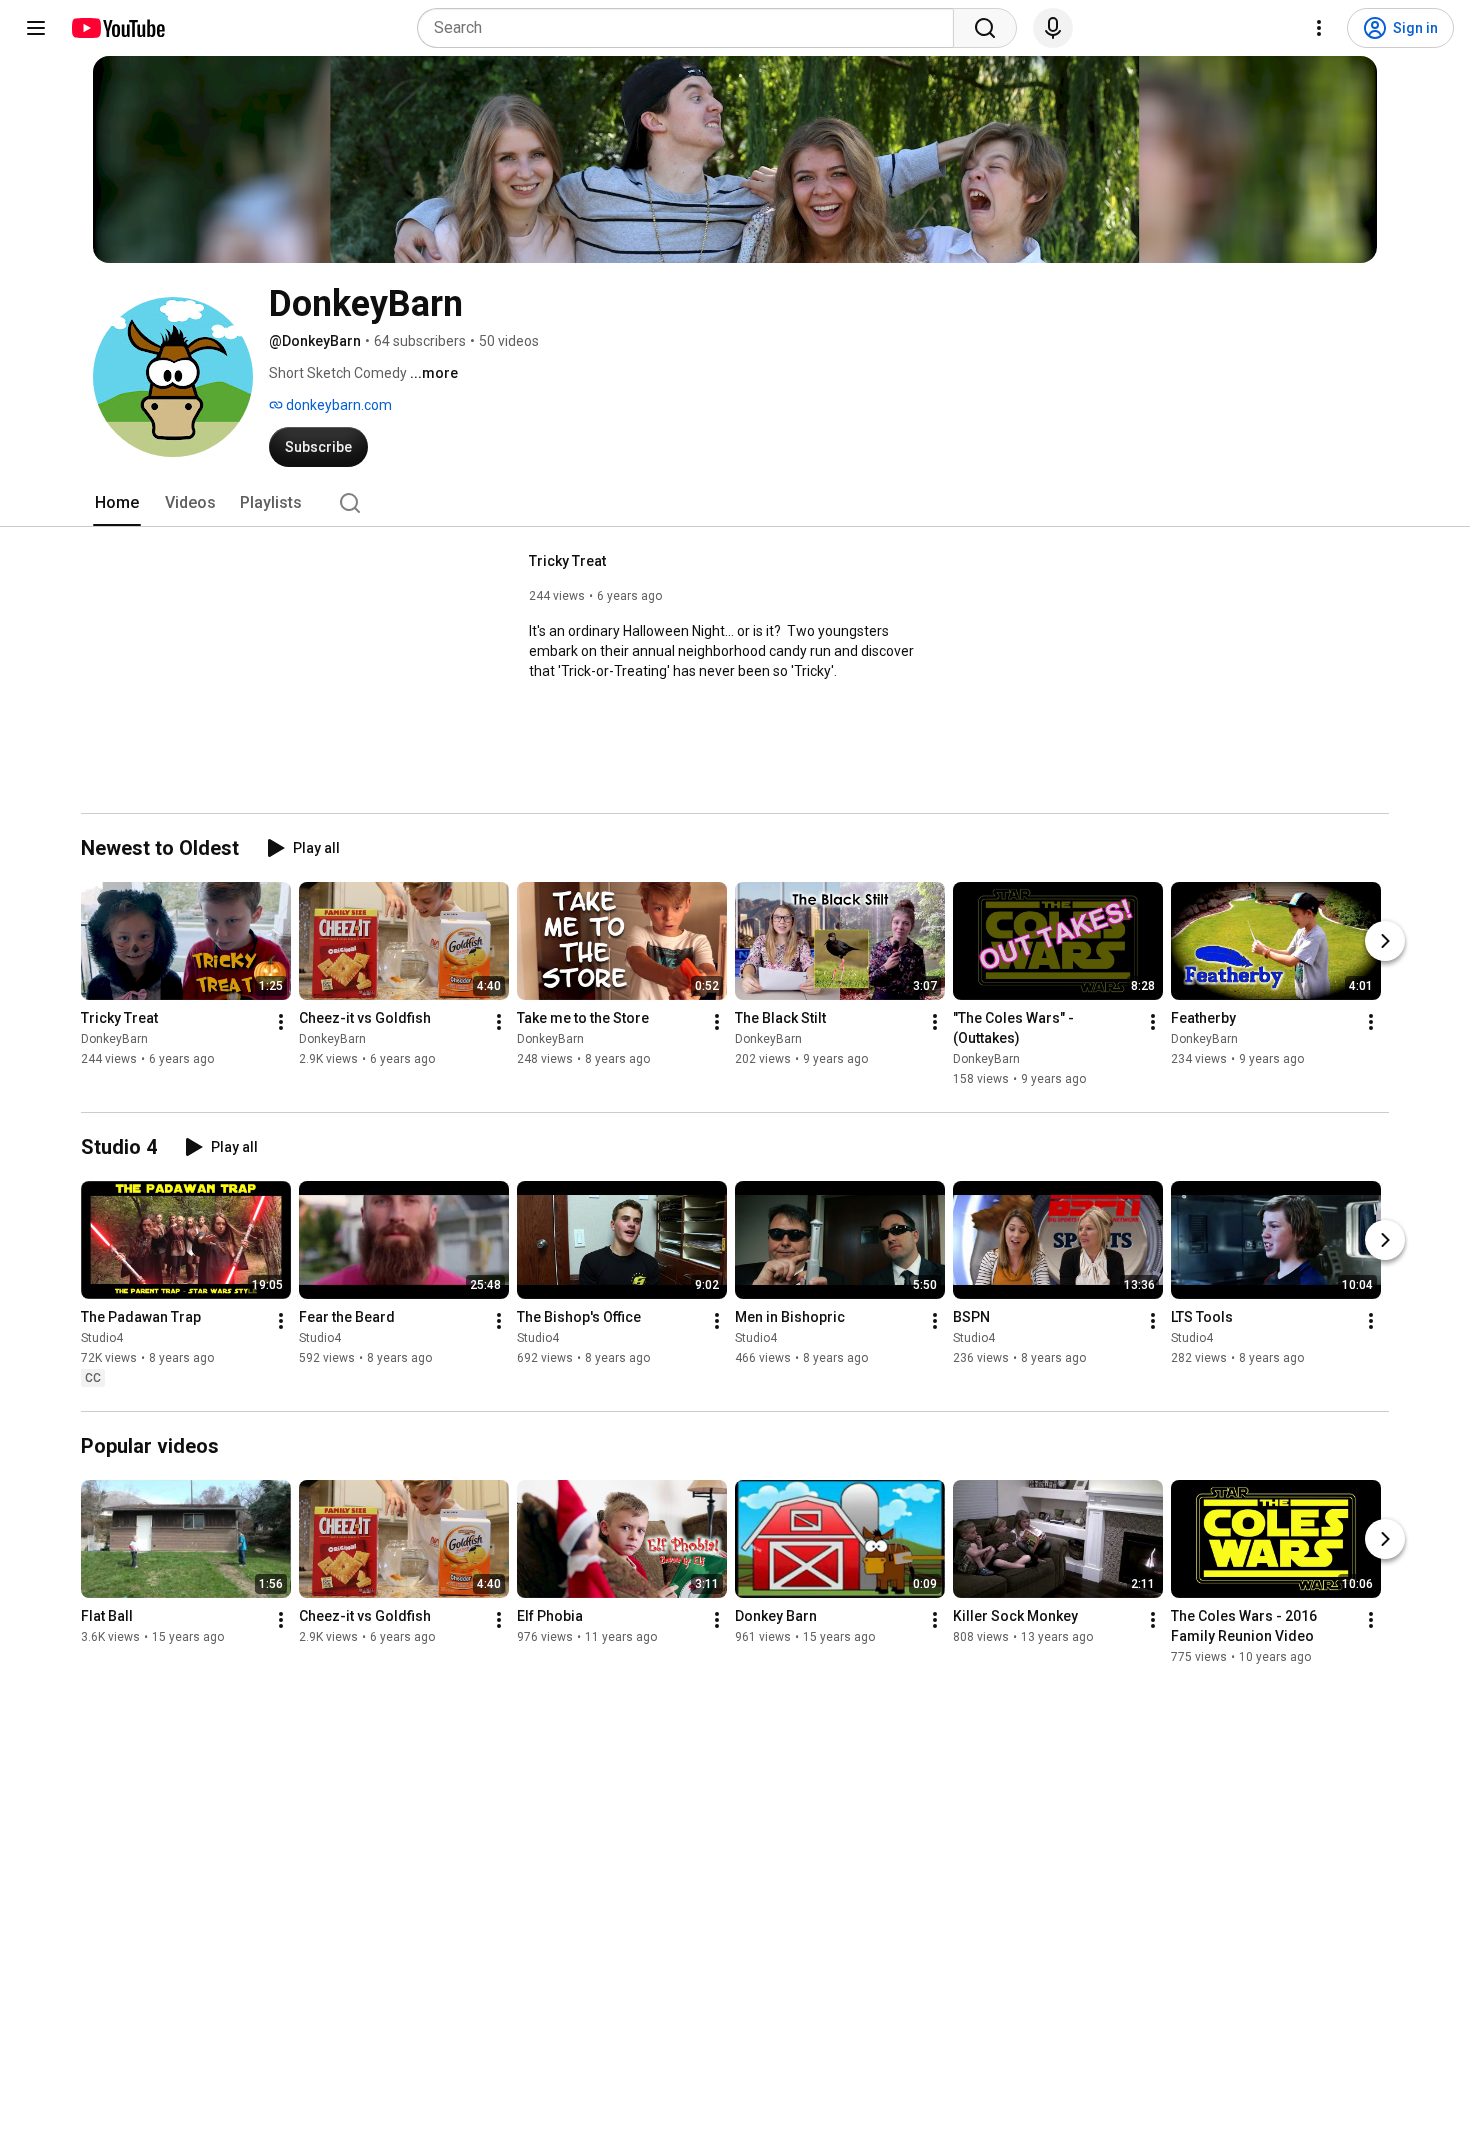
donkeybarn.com (337, 405)
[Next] (1385, 941)
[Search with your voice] (1053, 28)
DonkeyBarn (114, 1039)
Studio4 (102, 1338)
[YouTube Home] (117, 28)
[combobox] (691, 28)
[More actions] (281, 1022)
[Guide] (36, 28)
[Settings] (1319, 28)
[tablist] (735, 503)
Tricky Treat (567, 561)
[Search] (985, 28)
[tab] (117, 503)
